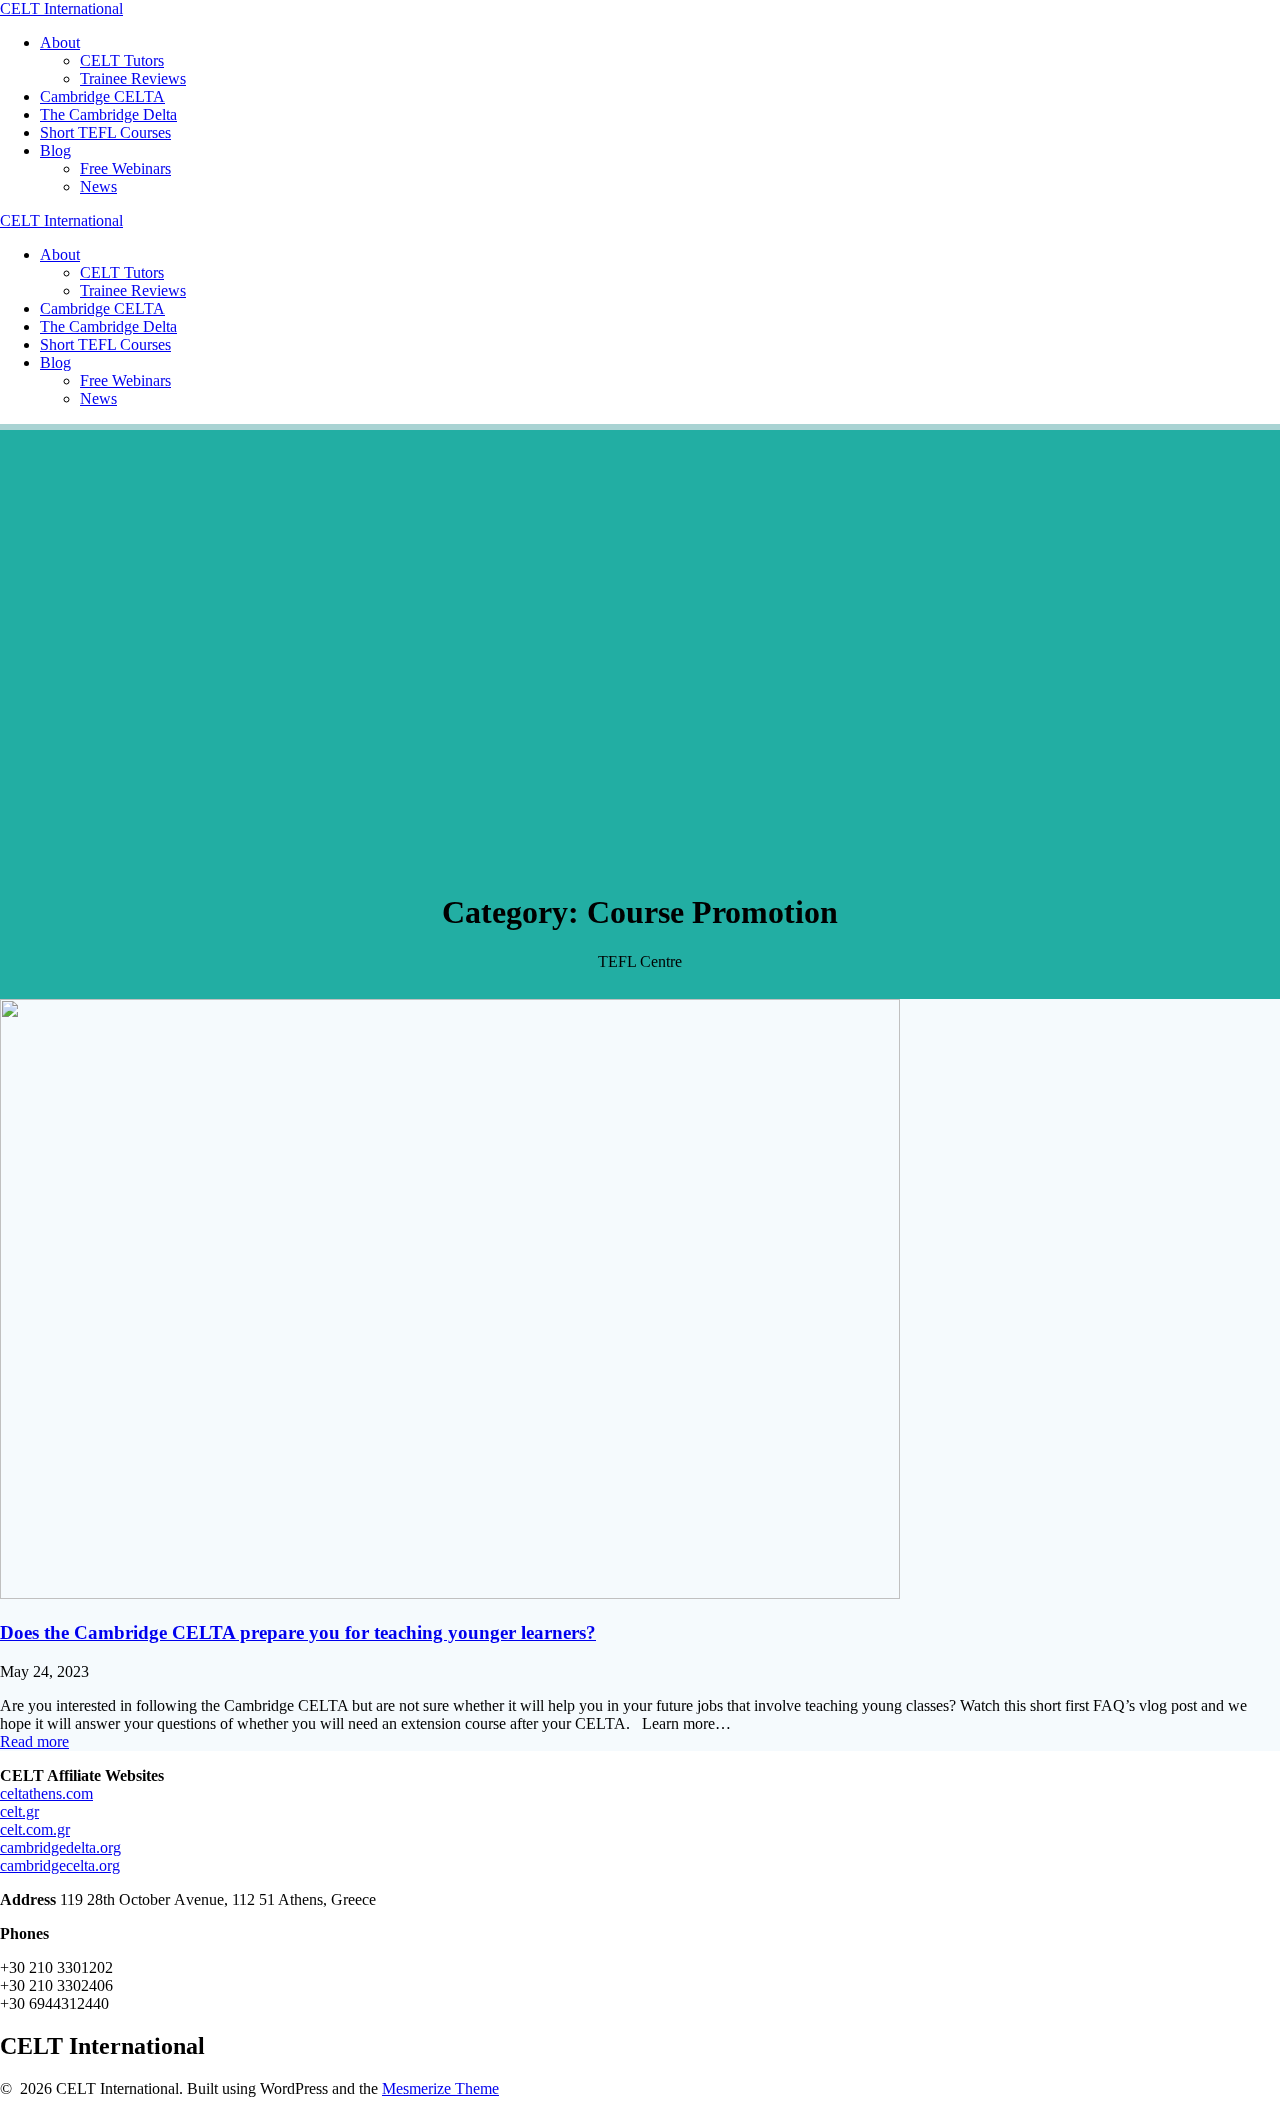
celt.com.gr (35, 1829)
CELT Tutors (122, 60)
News (98, 186)
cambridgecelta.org (60, 1865)
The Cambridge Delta (108, 114)
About (60, 42)
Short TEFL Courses (105, 132)
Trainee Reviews (133, 78)
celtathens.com (46, 1793)
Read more (34, 1741)
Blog (55, 150)
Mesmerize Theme (440, 2088)
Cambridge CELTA (102, 96)
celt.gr (19, 1811)
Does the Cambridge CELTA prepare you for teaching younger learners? (298, 1632)
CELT (61, 8)
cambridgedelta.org (60, 1847)
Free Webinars (125, 168)
